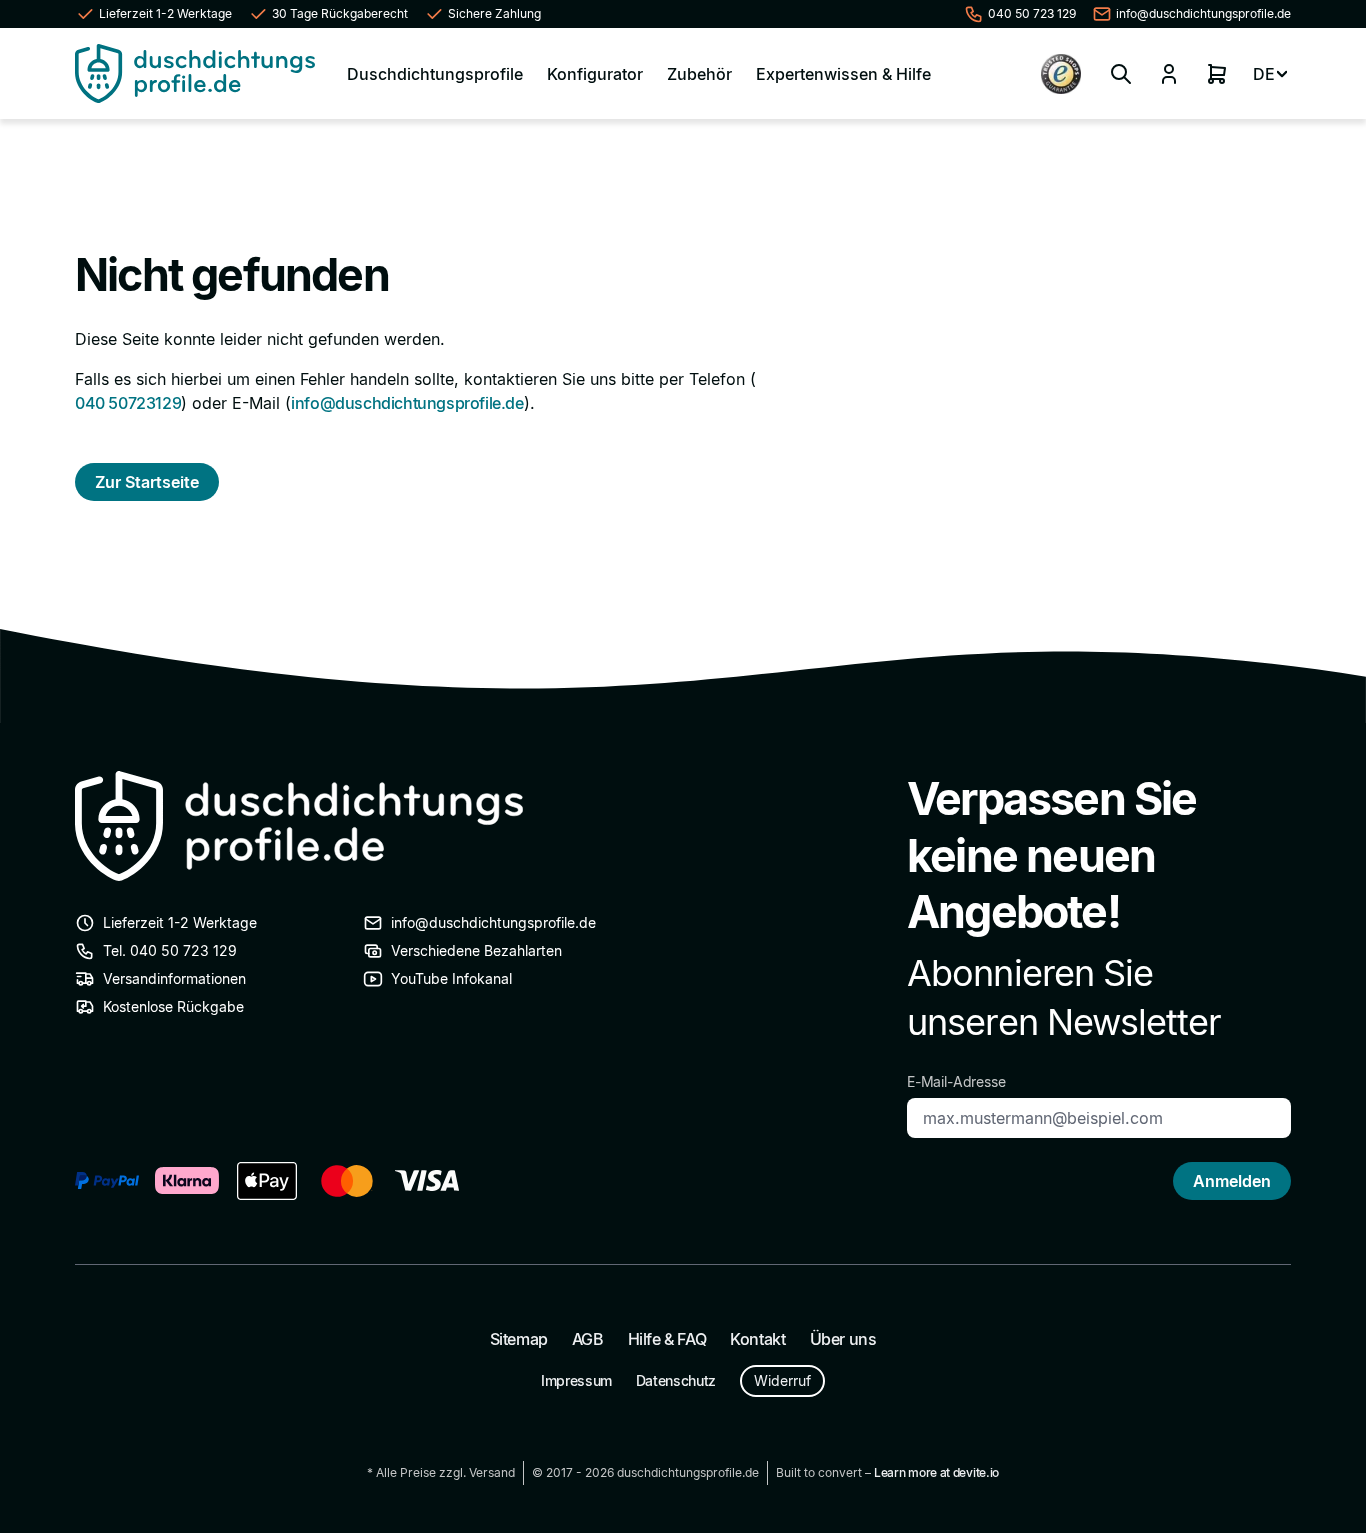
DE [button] (1264, 74)
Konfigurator (595, 74)
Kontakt (757, 1339)
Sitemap (519, 1339)
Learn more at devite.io (936, 1472)
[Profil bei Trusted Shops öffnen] (1061, 74)
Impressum (576, 1380)
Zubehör (699, 74)
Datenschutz (676, 1380)
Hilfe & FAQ (667, 1339)
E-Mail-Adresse (956, 1081)
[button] (1121, 74)
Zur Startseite (147, 482)
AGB (588, 1339)
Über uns (843, 1339)
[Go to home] (195, 73)
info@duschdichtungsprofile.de (407, 403)
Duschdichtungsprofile (435, 74)
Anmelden (1232, 1181)
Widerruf (782, 1380)
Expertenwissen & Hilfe (843, 74)
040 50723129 (128, 403)
